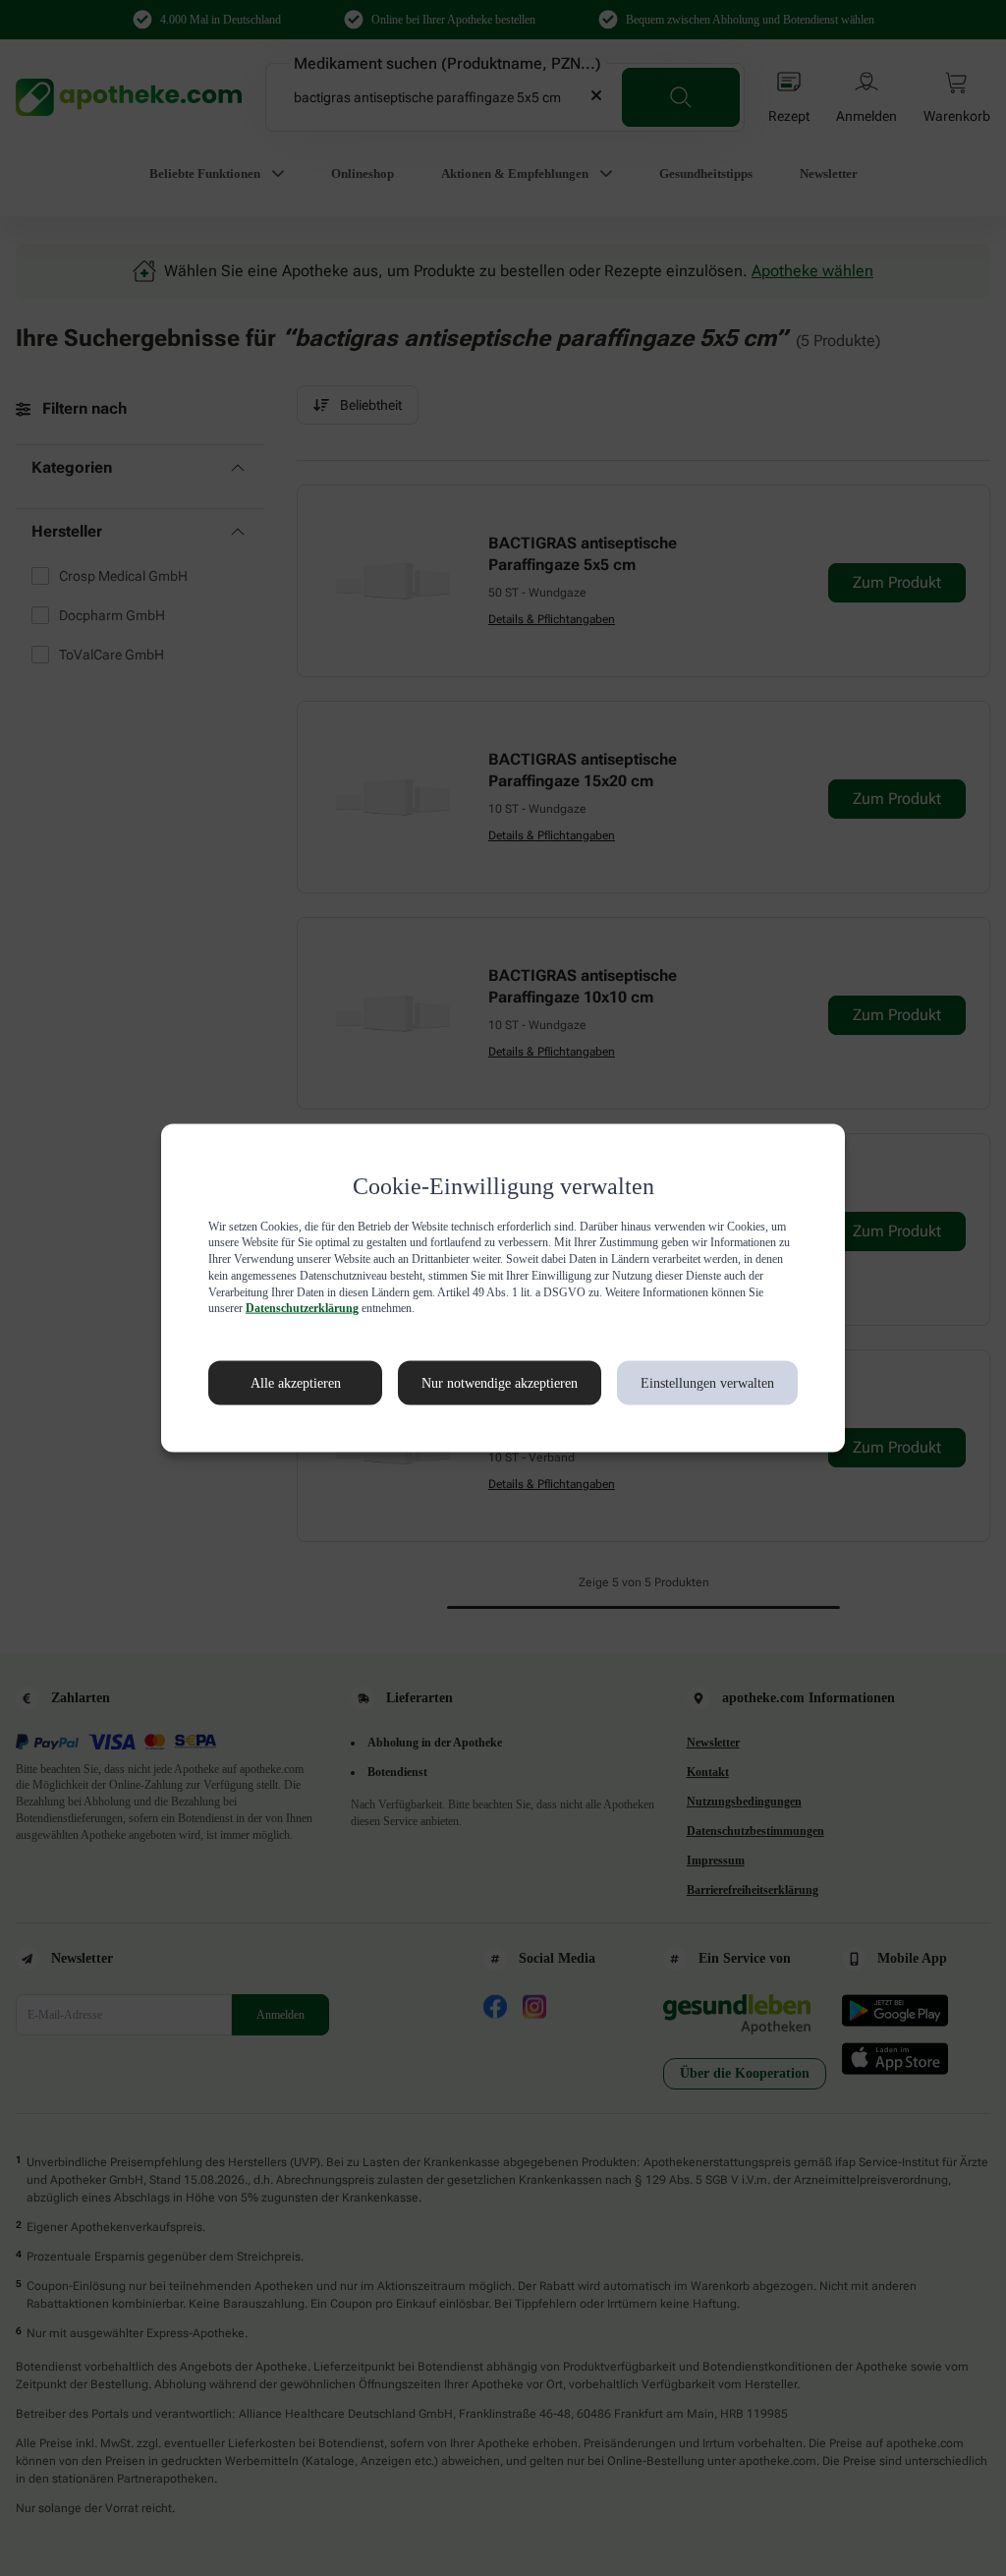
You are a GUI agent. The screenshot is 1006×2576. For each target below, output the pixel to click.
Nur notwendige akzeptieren (478, 1383)
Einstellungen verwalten (706, 1383)
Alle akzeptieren (275, 1383)
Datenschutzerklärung (604, 1308)
